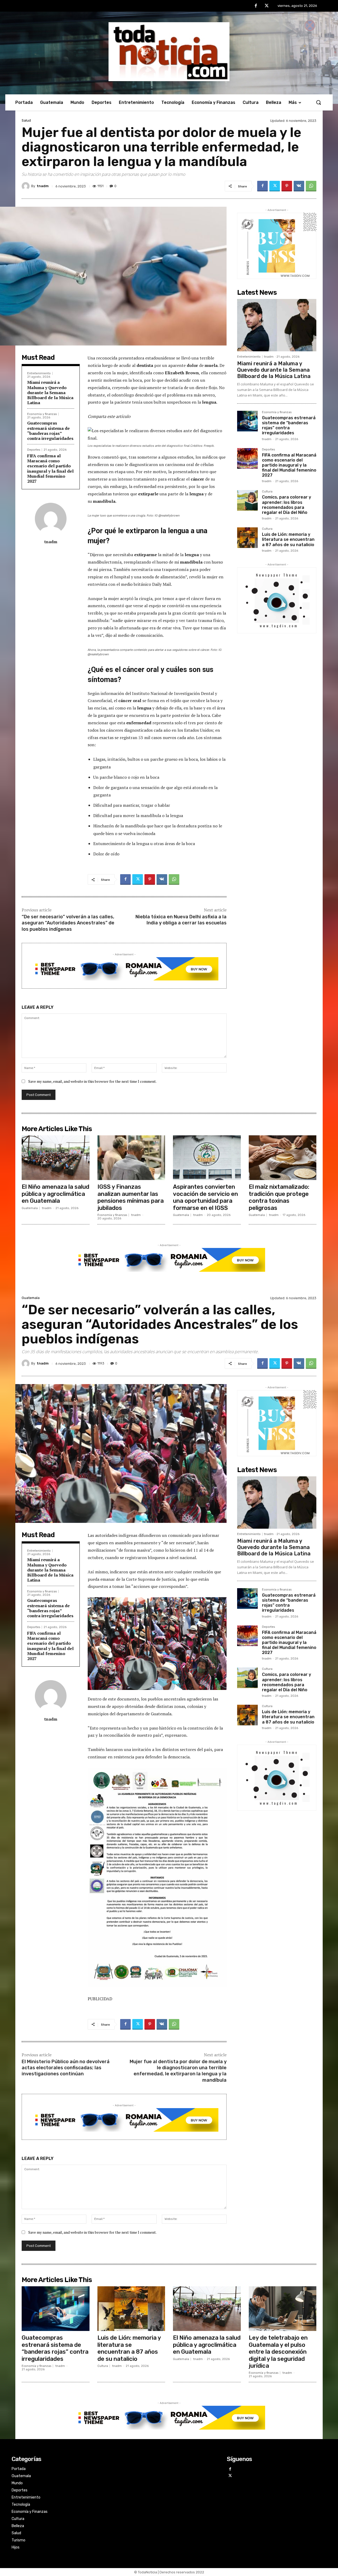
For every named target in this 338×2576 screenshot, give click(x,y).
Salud (26, 120)
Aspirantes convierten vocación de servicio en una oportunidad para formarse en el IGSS (205, 1197)
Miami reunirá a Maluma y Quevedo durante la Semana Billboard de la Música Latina (50, 392)
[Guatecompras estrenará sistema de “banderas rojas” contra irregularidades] (247, 421)
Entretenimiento (39, 373)
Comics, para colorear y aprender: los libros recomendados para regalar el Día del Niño (287, 505)
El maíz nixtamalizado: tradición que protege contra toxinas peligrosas (279, 1197)
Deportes (34, 450)
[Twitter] (267, 6)
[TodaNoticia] (169, 52)
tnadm (43, 186)
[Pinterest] (287, 186)
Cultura (267, 492)
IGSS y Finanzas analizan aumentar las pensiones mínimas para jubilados (131, 1197)
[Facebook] (256, 6)
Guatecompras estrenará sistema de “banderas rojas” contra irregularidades (50, 431)
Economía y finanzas (42, 414)
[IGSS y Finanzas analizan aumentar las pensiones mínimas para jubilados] (131, 1158)
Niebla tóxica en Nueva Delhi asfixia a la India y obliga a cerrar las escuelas (181, 920)
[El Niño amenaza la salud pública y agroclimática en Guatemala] (56, 1158)
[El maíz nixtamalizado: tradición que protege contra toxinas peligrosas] (283, 1158)
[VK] (299, 186)
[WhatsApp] (311, 186)
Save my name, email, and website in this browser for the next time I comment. (92, 1081)
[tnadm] (26, 186)
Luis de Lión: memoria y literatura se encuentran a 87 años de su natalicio (288, 539)
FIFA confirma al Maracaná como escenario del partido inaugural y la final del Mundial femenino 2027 (50, 468)
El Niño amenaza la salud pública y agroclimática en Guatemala (55, 1194)
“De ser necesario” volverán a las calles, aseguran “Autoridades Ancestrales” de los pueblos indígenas (68, 923)
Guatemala (30, 1208)
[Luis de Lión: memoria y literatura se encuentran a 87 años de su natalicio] (247, 538)
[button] (318, 102)
